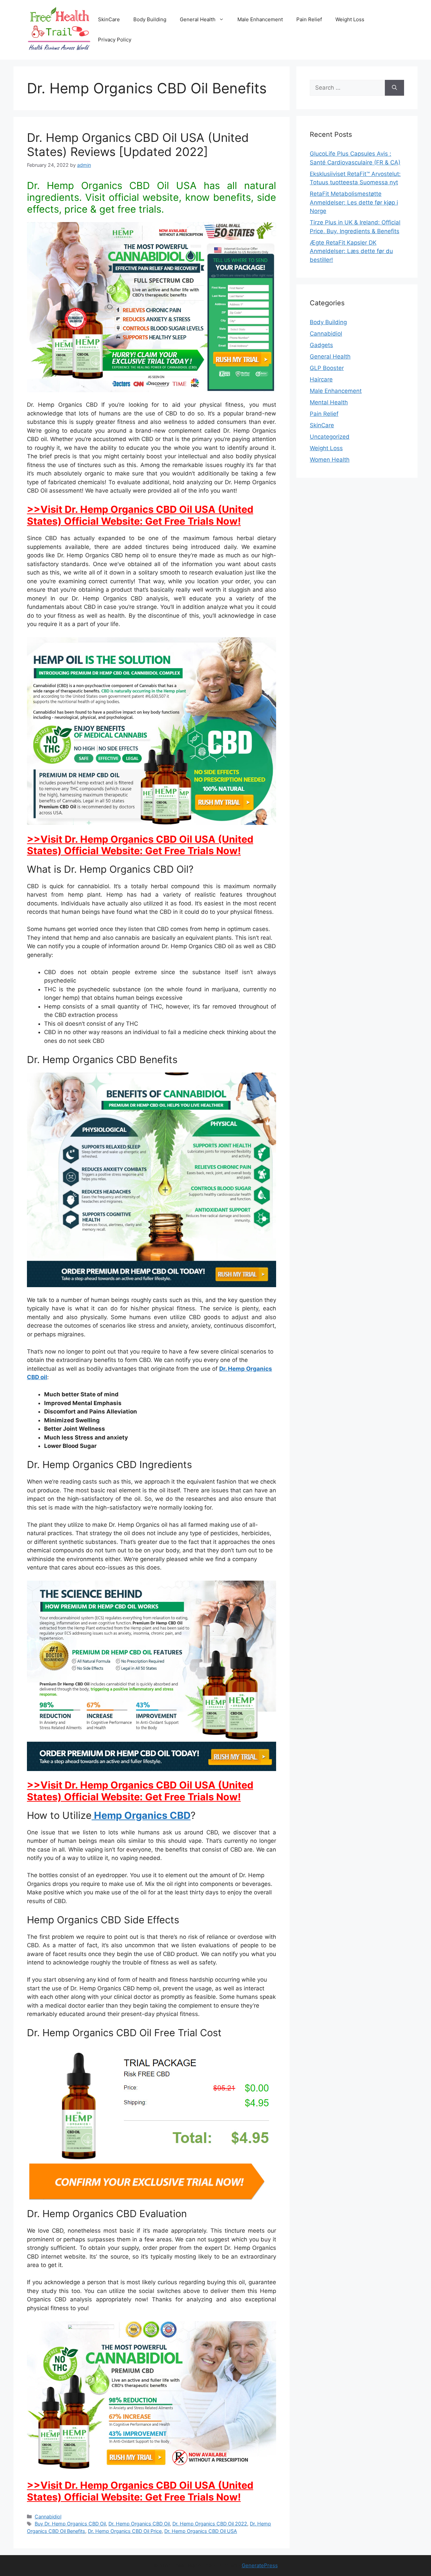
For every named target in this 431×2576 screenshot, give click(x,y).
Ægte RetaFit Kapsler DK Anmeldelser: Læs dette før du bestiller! (351, 251)
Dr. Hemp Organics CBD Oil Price (125, 2531)
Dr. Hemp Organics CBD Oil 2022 (210, 2524)
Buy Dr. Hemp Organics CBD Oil (70, 2524)
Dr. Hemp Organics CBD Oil (139, 2524)
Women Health (330, 460)
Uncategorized (330, 437)
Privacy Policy (115, 40)
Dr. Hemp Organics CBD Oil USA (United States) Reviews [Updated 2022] (138, 145)
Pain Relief (309, 19)
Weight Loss (350, 19)
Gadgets (321, 345)
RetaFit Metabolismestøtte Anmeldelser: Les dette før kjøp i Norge (354, 202)
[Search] (394, 88)
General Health (198, 19)
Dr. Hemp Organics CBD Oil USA (201, 2531)
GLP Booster (327, 368)
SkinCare (109, 19)
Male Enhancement (260, 19)
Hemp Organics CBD (141, 1815)
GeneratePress (260, 2565)
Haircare (321, 379)
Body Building (150, 19)
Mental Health (329, 402)
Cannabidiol (48, 2517)
